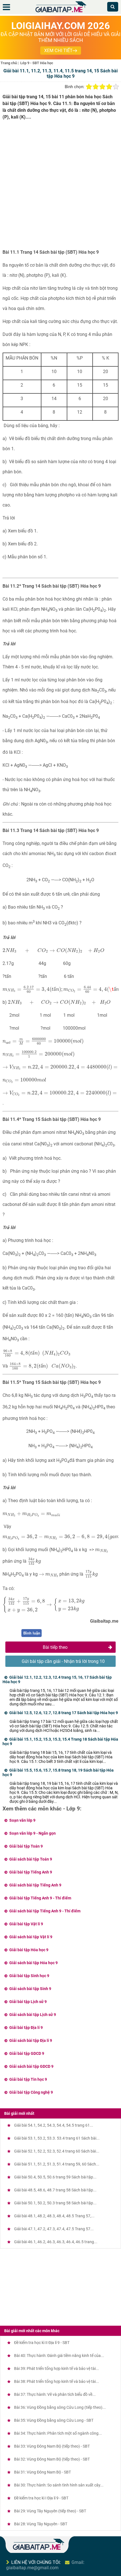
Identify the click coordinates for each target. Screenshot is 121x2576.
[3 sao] (102, 87)
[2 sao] (96, 87)
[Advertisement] (60, 187)
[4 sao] (109, 87)
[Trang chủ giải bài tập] (60, 13)
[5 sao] (116, 87)
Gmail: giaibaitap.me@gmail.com (45, 2565)
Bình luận (32, 1633)
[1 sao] (89, 87)
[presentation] (54, 951)
